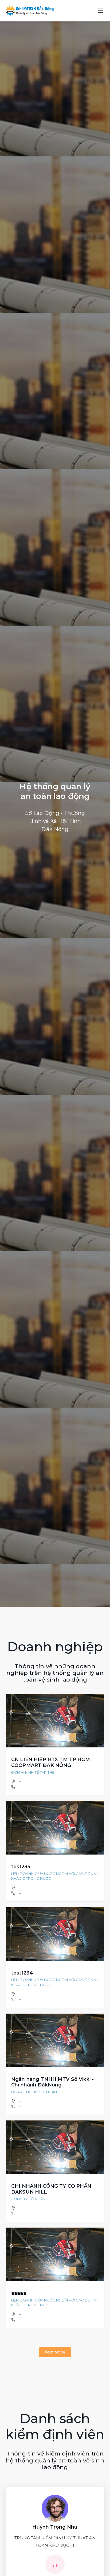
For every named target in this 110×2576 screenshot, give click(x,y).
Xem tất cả (55, 2352)
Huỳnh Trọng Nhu (55, 2527)
